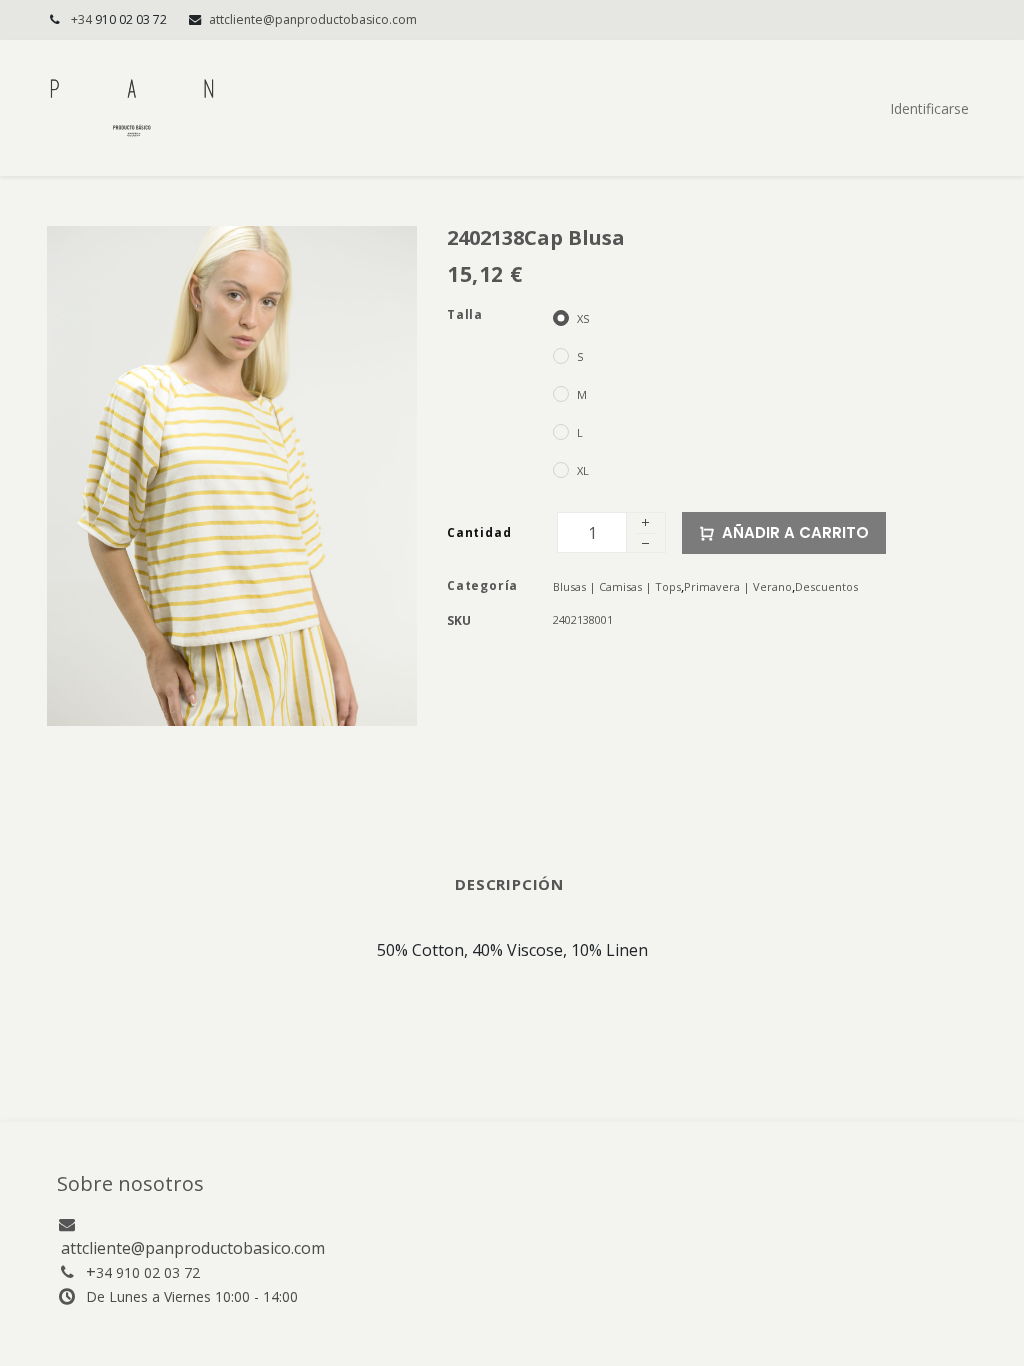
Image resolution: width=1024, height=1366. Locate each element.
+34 (119, 19)
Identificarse (929, 108)
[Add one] (646, 524)
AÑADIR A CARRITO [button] (795, 532)
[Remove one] (646, 546)
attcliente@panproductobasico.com (313, 19)
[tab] (512, 884)
